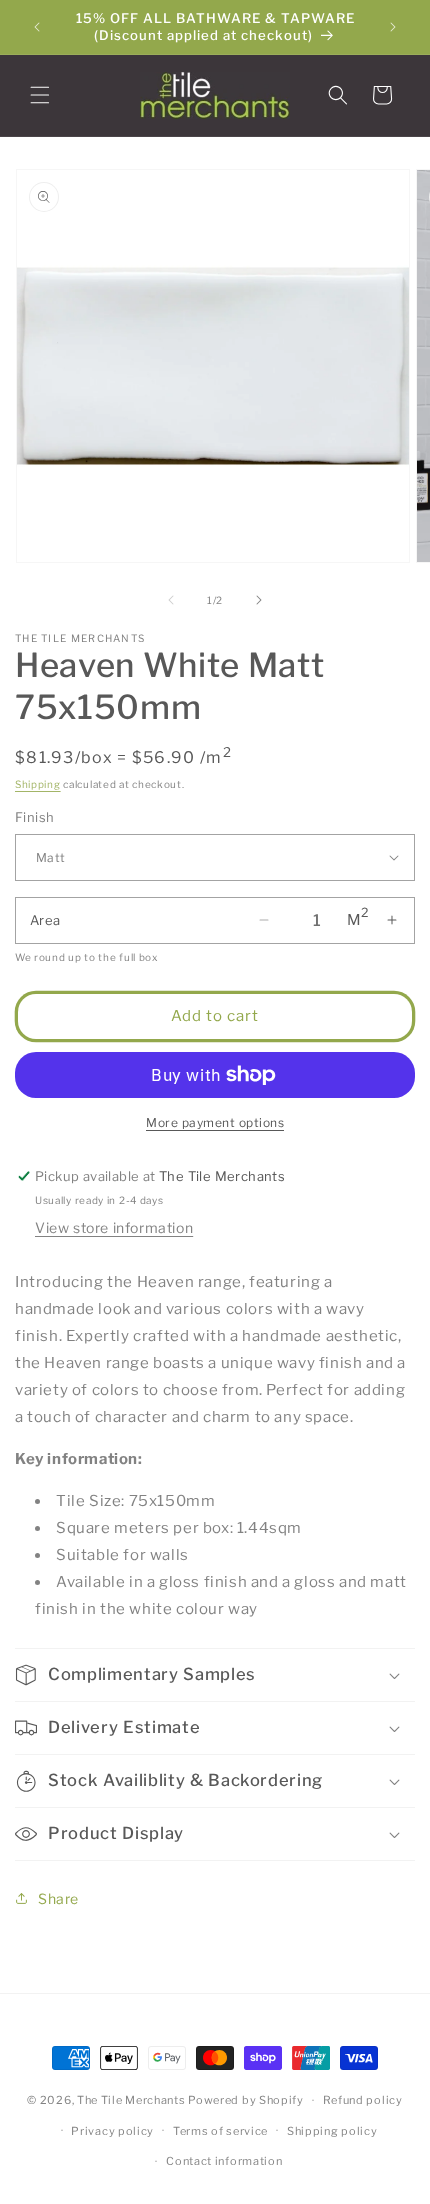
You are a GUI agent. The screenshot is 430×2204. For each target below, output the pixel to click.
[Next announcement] (393, 27)
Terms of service (220, 2131)
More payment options (215, 1122)
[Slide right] (259, 600)
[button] (40, 95)
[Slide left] (171, 600)
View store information (114, 1227)
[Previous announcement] (37, 27)
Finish (34, 817)
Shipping (38, 784)
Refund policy (363, 2100)
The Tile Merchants (131, 2100)
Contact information (224, 2161)
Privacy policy (112, 2131)
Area (45, 920)
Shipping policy (332, 2131)
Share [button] (58, 1898)
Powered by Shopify (246, 2100)
